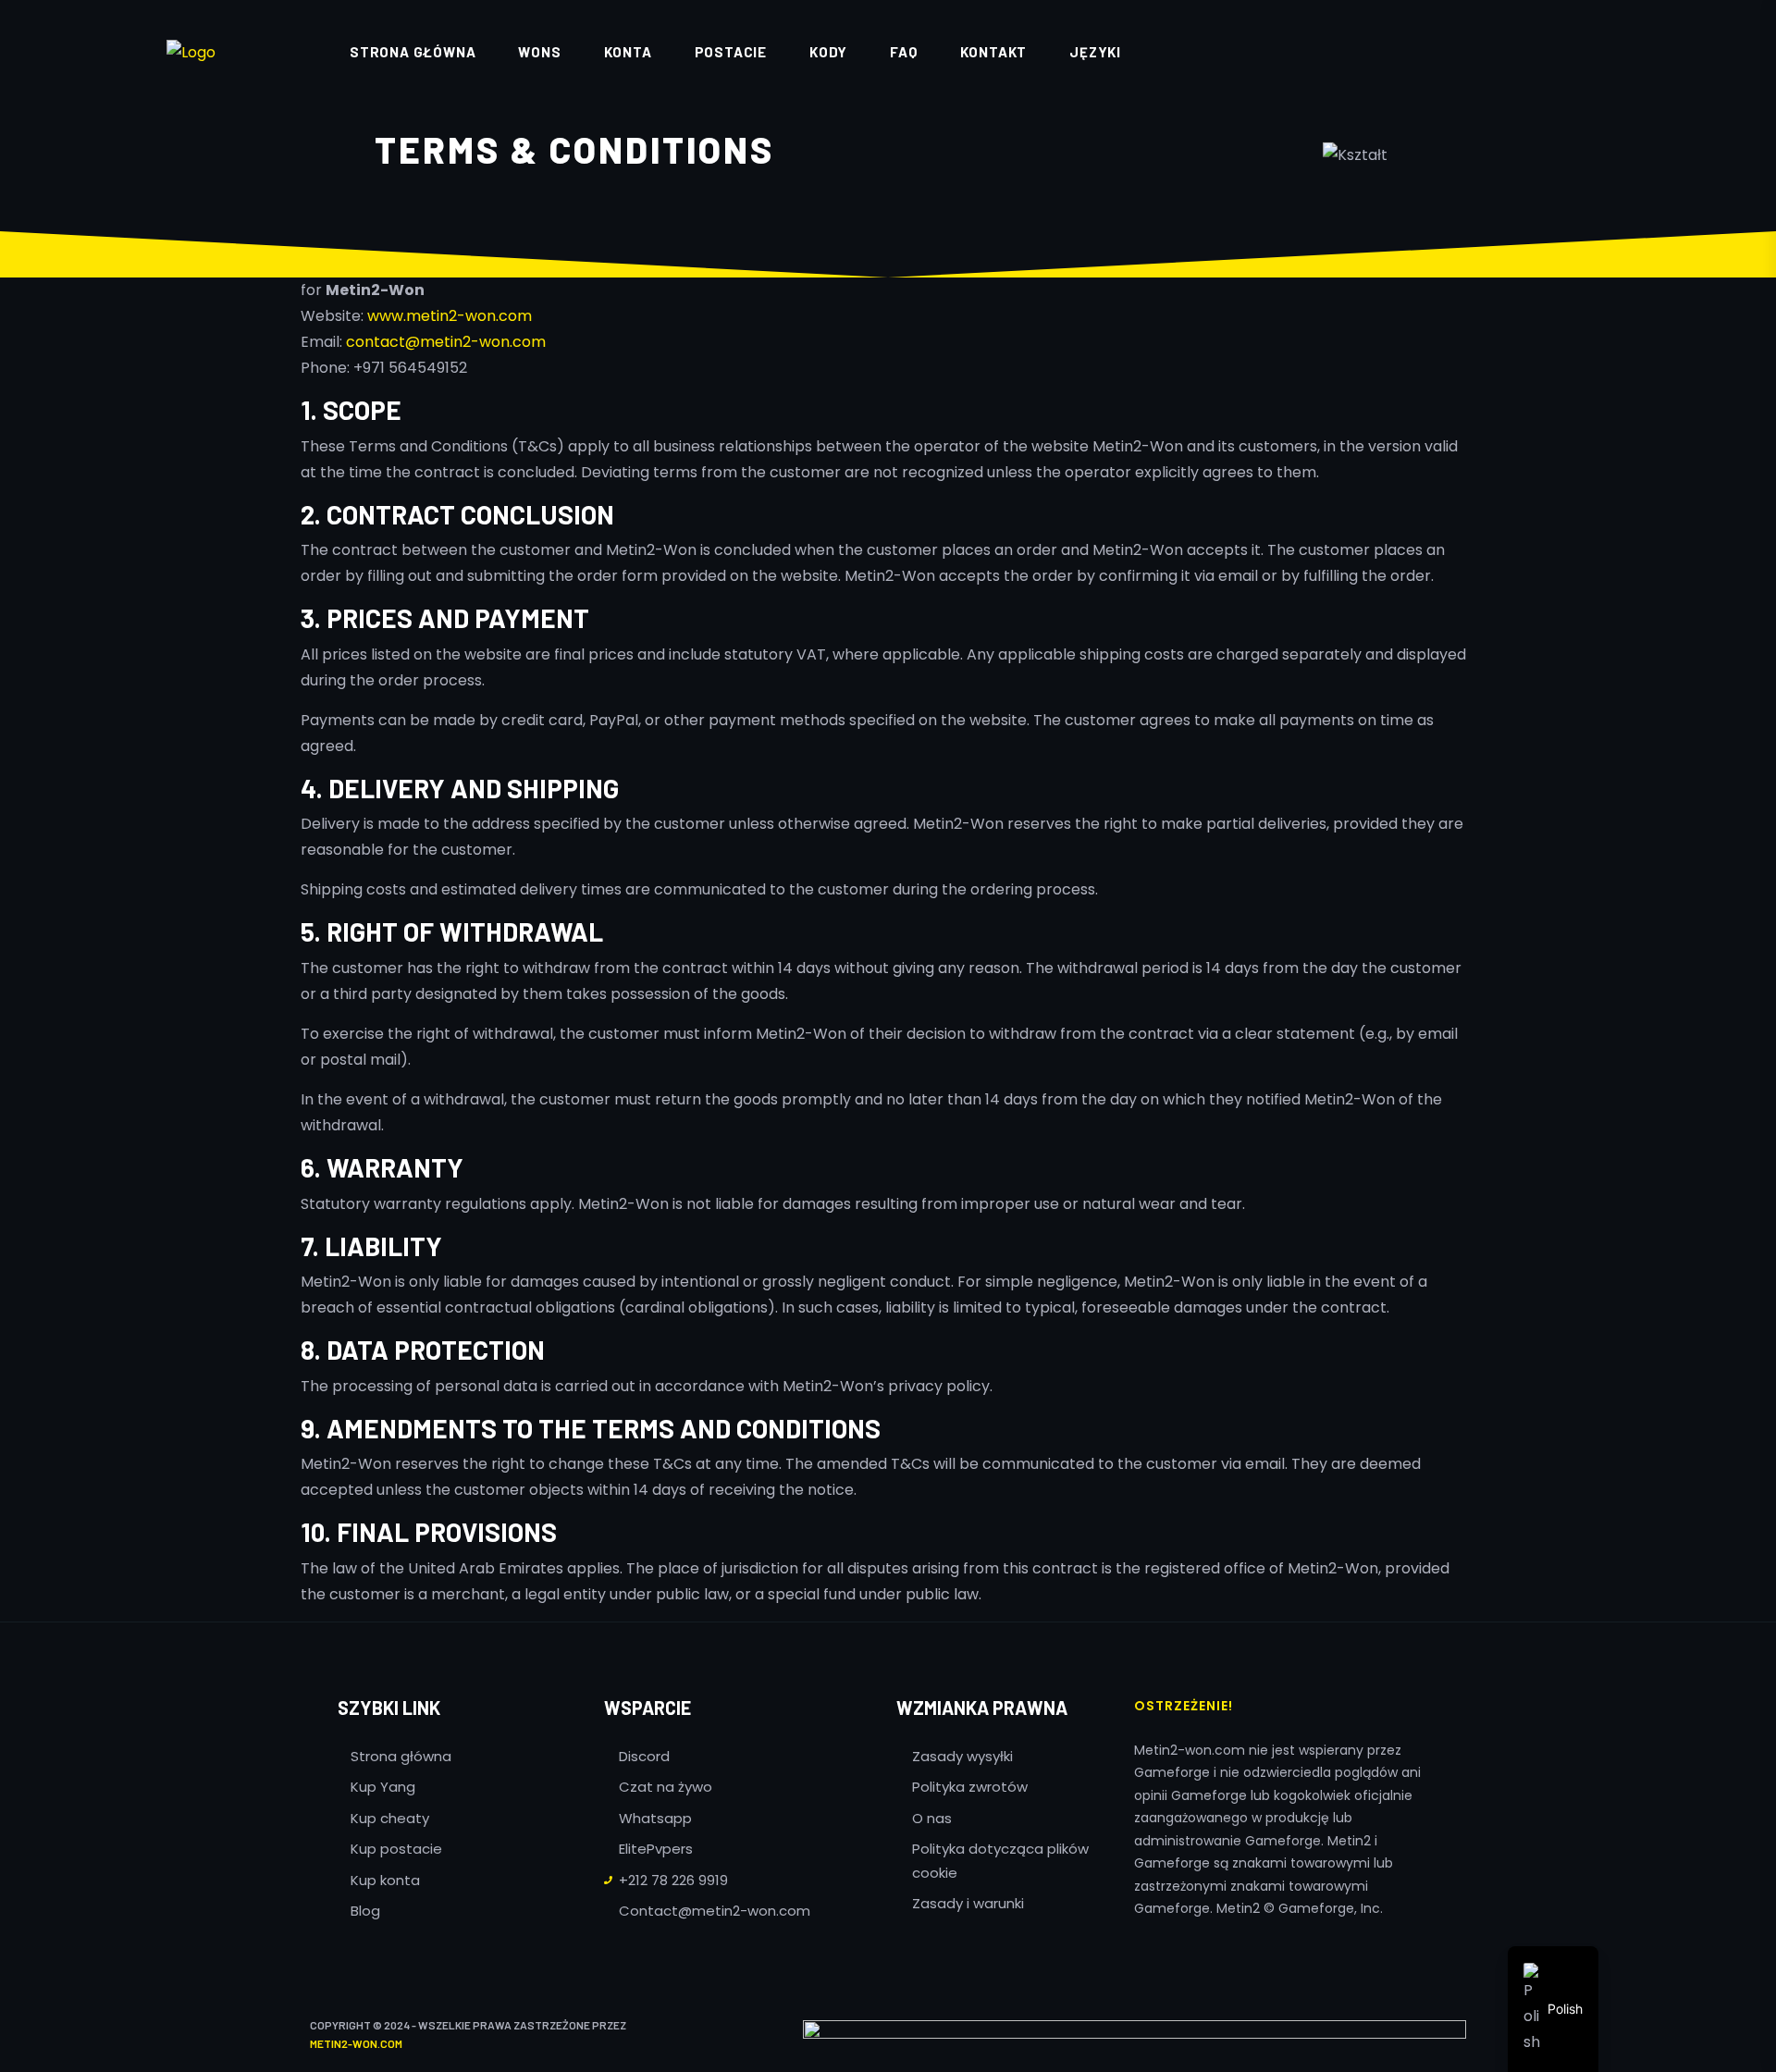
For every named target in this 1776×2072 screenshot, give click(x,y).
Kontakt (994, 52)
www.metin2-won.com (450, 316)
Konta (628, 52)
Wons (539, 52)
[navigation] (1553, 2009)
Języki (1095, 52)
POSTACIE (731, 52)
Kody (828, 52)
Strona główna (413, 52)
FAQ (903, 52)
